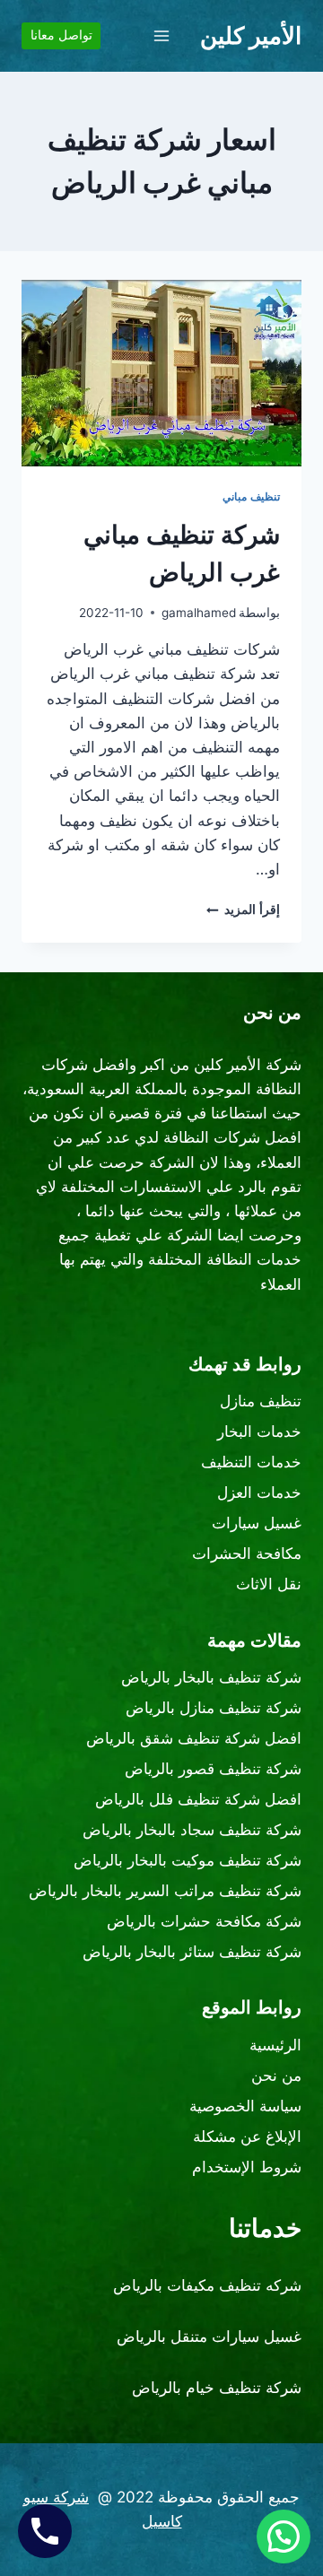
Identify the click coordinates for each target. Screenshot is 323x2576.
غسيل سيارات (257, 1523)
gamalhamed (199, 613)
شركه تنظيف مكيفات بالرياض (207, 2285)
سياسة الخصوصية (245, 2106)
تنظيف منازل (261, 1401)
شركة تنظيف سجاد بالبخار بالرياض (192, 1830)
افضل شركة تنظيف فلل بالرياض (198, 1799)
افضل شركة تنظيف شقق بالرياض (194, 1738)
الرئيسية (275, 2045)
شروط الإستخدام (247, 2167)
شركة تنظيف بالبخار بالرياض (211, 1677)
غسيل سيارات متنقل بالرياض (209, 2337)
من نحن (276, 2076)
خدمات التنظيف (251, 1462)
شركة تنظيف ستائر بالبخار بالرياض (192, 1952)
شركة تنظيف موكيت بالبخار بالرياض (188, 1860)
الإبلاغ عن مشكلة (247, 2137)
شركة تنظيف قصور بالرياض (213, 1769)
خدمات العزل (259, 1493)
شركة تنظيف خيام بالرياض (217, 2388)
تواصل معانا (61, 35)
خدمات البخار (259, 1432)
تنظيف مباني (251, 496)
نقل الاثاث (269, 1584)
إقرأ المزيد (243, 909)
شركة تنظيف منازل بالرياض (214, 1708)
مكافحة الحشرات (247, 1553)
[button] (284, 2537)
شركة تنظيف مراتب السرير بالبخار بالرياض (165, 1891)
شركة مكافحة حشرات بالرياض (204, 1921)
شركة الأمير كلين (248, 1065)
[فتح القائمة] (162, 35)
